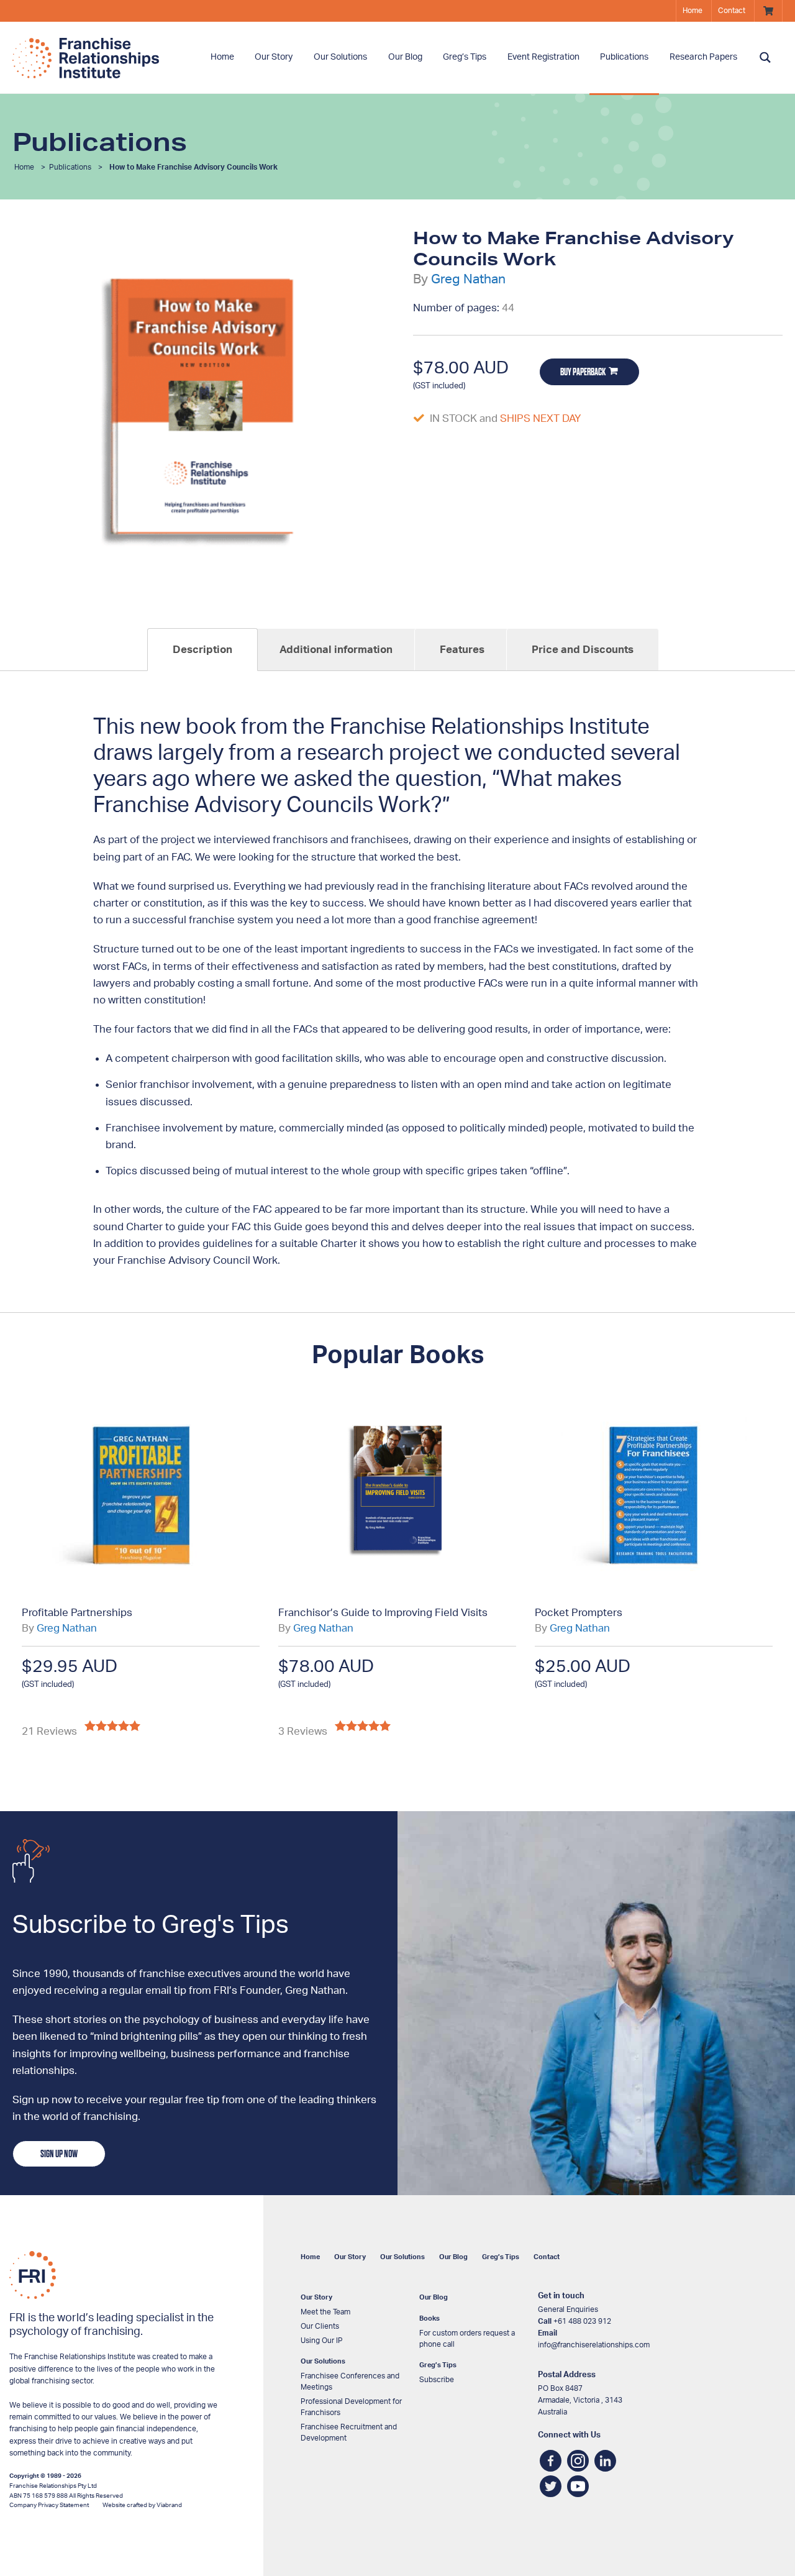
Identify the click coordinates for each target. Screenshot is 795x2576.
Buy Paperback (583, 372)
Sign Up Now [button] (59, 2154)
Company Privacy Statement (49, 2505)
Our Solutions (340, 57)
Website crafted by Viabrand (142, 2505)
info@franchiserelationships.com (594, 2345)
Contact (732, 11)
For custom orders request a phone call (467, 2339)
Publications (624, 57)
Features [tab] (462, 650)
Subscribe (437, 2380)
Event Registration (543, 57)
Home (693, 11)
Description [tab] (202, 650)
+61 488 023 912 (582, 2321)
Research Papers (703, 57)
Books (429, 2318)
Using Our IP (322, 2341)
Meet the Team (325, 2312)
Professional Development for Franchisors (351, 2407)
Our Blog (453, 2257)
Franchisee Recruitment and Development (349, 2432)
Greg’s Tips (465, 57)
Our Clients (320, 2326)
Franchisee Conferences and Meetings (350, 2382)
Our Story (274, 57)
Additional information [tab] (336, 650)
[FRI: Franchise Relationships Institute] (106, 58)
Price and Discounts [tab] (583, 650)
